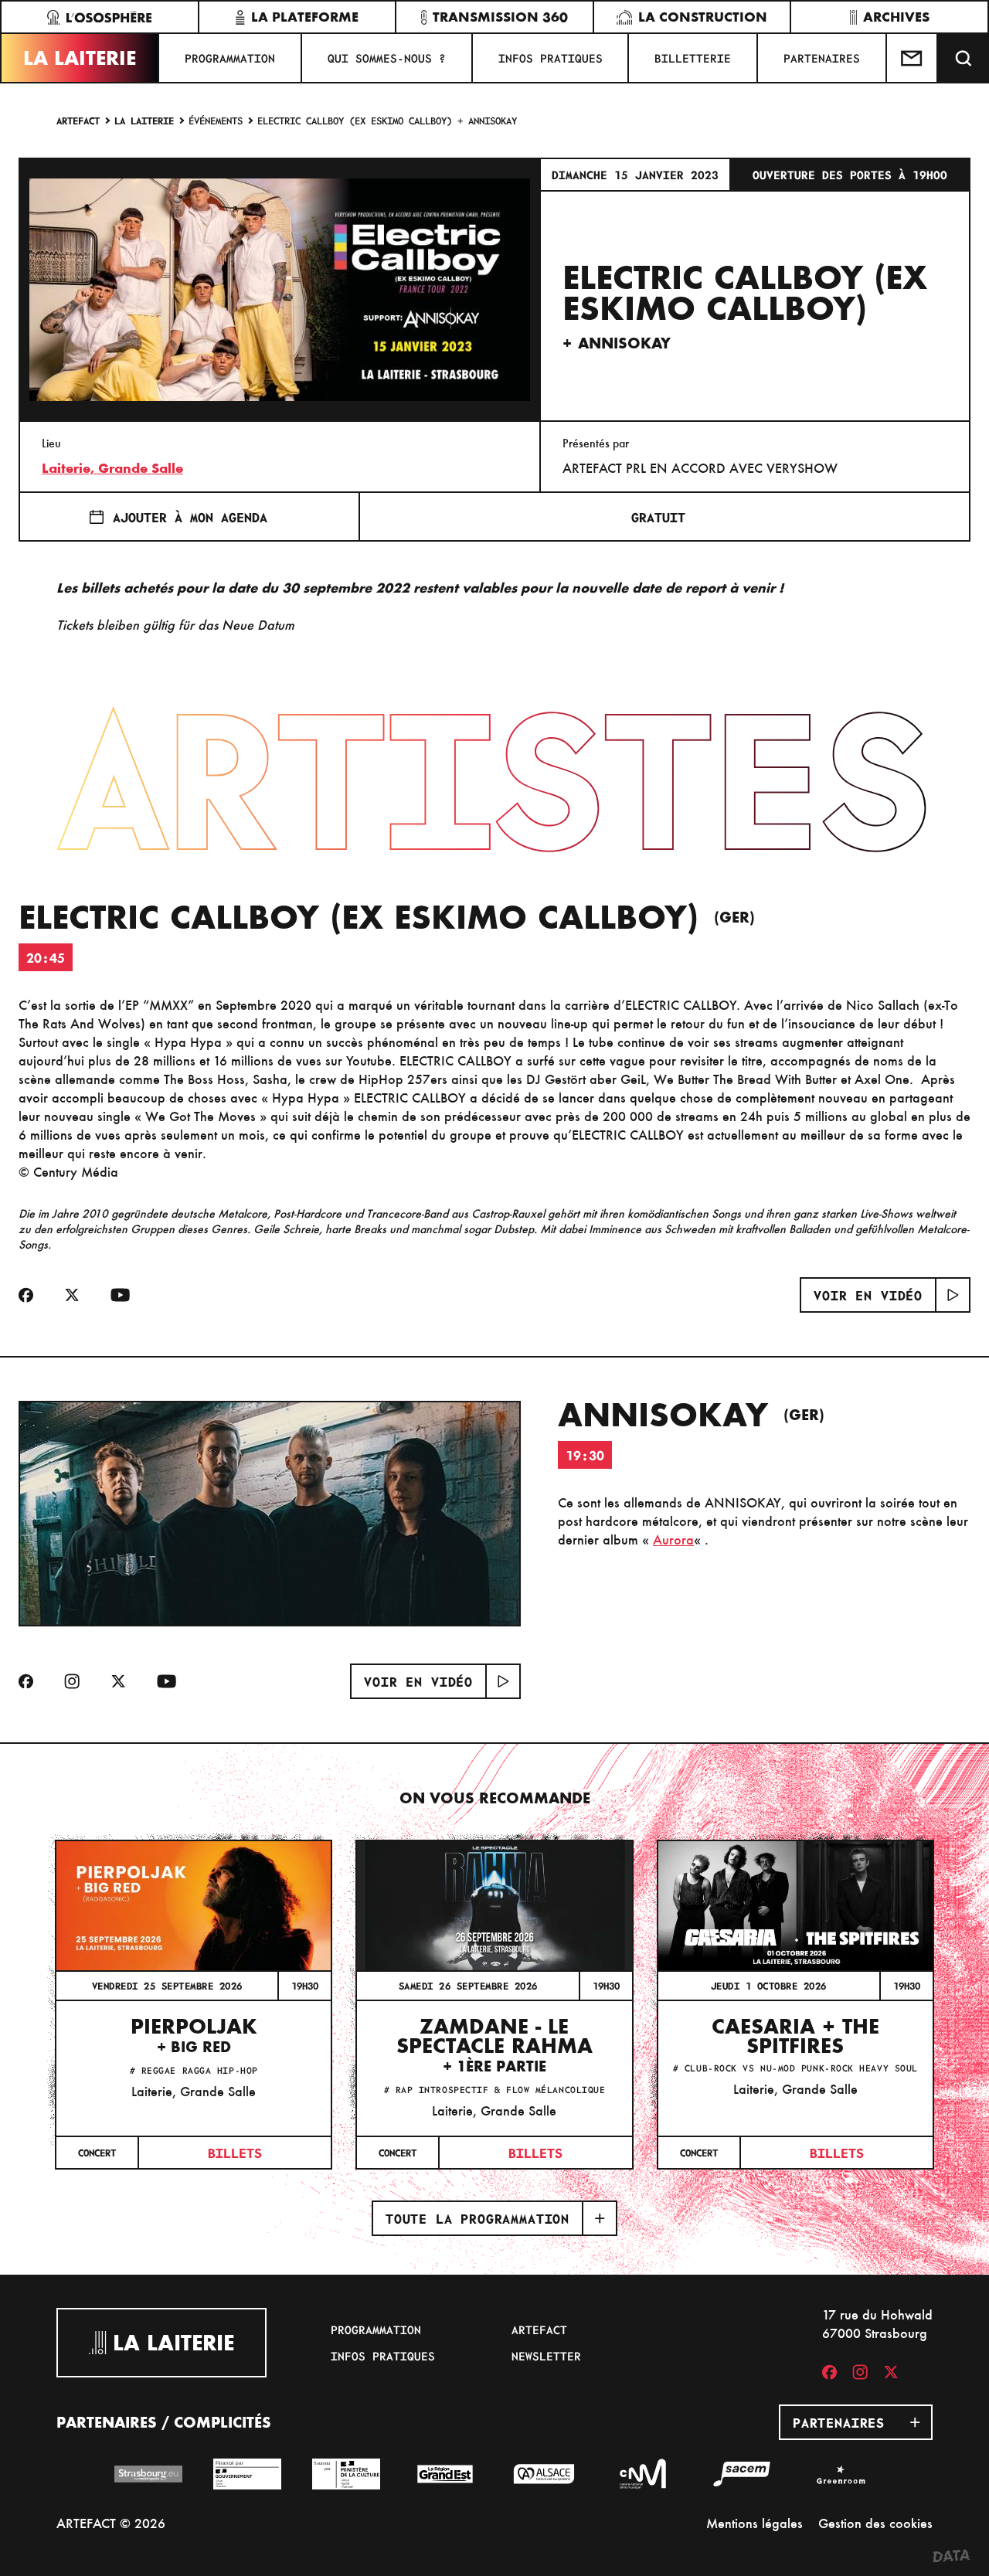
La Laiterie (80, 58)
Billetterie (693, 58)
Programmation (230, 58)
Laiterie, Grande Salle (112, 468)
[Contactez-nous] (913, 58)
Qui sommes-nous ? (387, 58)
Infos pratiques (551, 58)
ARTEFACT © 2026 (111, 2523)
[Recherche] (964, 58)
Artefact (78, 120)
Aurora (673, 1539)
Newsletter (546, 2356)
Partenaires (822, 58)
